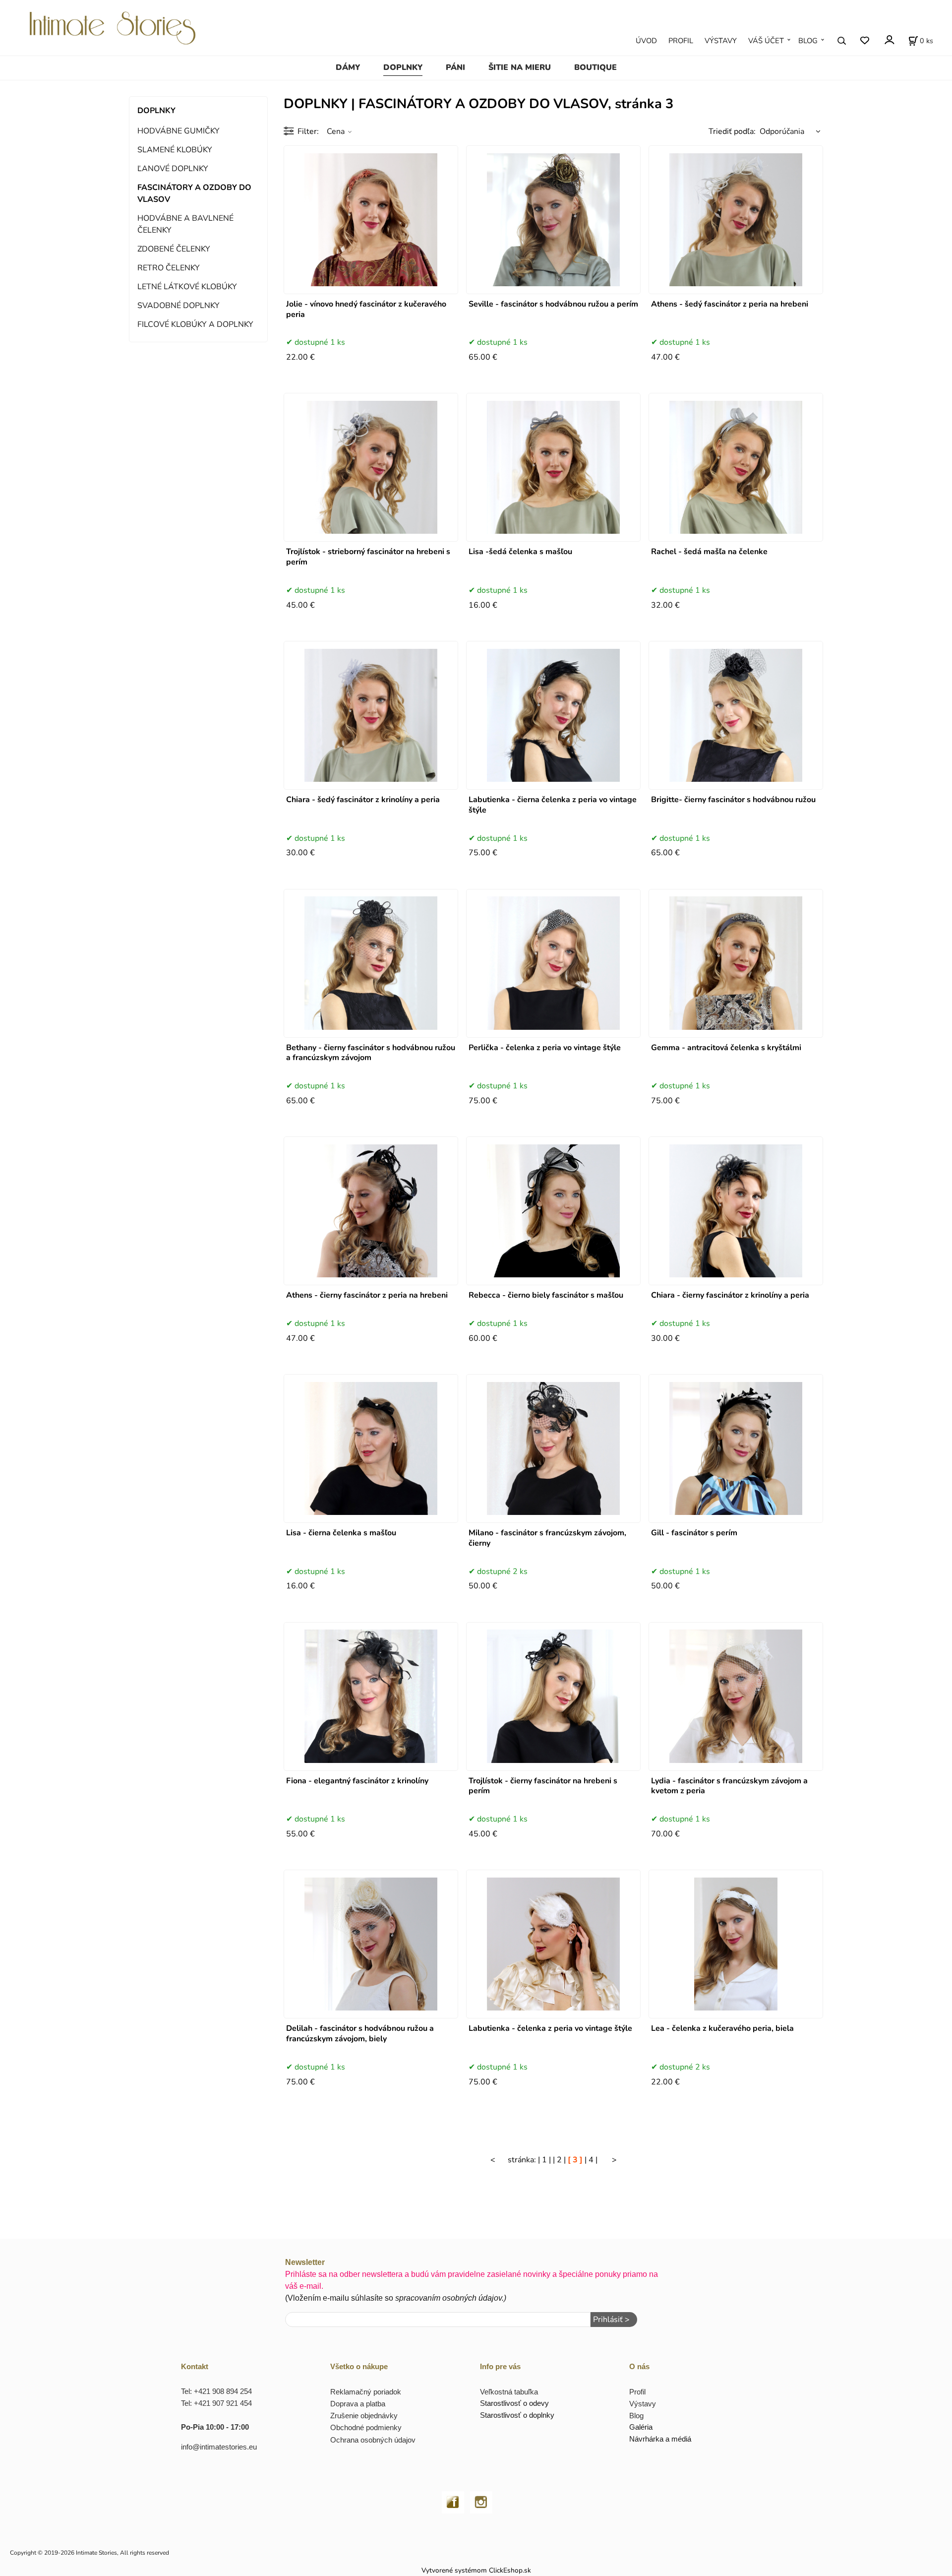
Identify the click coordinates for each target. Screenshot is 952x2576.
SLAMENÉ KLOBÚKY (175, 150)
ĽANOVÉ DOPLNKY (173, 169)
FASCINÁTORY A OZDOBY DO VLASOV (194, 193)
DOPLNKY (403, 67)
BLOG (808, 41)
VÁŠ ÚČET (766, 41)
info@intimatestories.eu (219, 2447)
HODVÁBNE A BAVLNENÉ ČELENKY (185, 224)
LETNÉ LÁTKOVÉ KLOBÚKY (187, 287)
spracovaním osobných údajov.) (451, 2298)
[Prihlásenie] (889, 39)
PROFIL (681, 41)
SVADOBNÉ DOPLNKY (178, 306)
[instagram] (481, 2501)
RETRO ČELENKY (169, 268)
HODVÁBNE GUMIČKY (178, 131)
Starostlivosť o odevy (514, 2403)
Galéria (641, 2427)
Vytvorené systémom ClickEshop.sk (476, 2570)
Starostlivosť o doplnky (517, 2415)
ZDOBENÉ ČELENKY (174, 249)
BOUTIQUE (595, 67)
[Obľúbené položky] (864, 40)
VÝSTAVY (721, 41)
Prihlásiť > (611, 2320)
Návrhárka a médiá (660, 2439)
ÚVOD (646, 41)
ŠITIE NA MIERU (520, 67)
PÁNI (455, 67)
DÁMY (348, 67)
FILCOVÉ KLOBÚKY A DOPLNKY (195, 324)
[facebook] (453, 2501)
